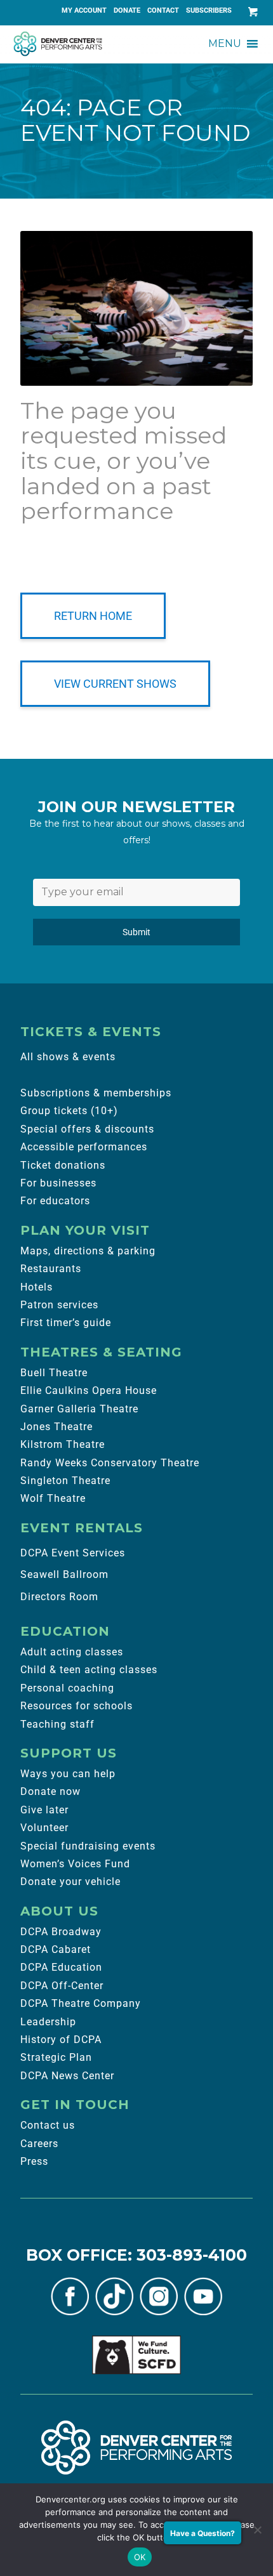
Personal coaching (67, 1688)
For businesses (58, 1183)
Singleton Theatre (65, 1481)
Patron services (59, 1305)
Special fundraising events (88, 1846)
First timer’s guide (66, 1323)
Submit (136, 932)
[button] (225, 44)
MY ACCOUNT (84, 10)
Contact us (48, 2125)
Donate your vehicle (70, 1882)
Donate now (50, 1791)
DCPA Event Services (73, 1553)
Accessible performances (84, 1147)
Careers (39, 2144)
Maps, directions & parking (88, 1251)
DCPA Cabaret (56, 1949)
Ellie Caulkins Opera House (89, 1390)
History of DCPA (61, 2040)
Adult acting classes (72, 1652)
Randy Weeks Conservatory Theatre (110, 1463)
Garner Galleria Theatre (79, 1409)
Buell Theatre (54, 1373)
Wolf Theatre (53, 1498)
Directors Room (59, 1597)
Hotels (37, 1287)
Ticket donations (63, 1165)
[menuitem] (84, 11)
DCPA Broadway (61, 1932)
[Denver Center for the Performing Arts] (136, 2447)
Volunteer (44, 1828)
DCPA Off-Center (62, 1986)
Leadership (48, 2022)
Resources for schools (77, 1706)
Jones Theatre (57, 1427)
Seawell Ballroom (64, 1574)
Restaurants (51, 1269)
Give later (44, 1810)
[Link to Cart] (250, 12)
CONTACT (163, 10)
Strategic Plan (56, 2057)
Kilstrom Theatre (63, 1444)
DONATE (127, 10)
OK (140, 2557)
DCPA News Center (67, 2076)
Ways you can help (68, 1774)
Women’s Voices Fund (75, 1864)
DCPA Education (61, 1967)
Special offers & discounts (87, 1129)
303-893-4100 (192, 2255)
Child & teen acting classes (89, 1670)
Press (34, 2161)
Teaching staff (57, 1724)
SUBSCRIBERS (209, 10)
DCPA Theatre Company (81, 2003)
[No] (257, 2530)
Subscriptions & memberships (96, 1093)
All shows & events (68, 1057)
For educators (55, 1201)
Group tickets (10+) (69, 1111)
